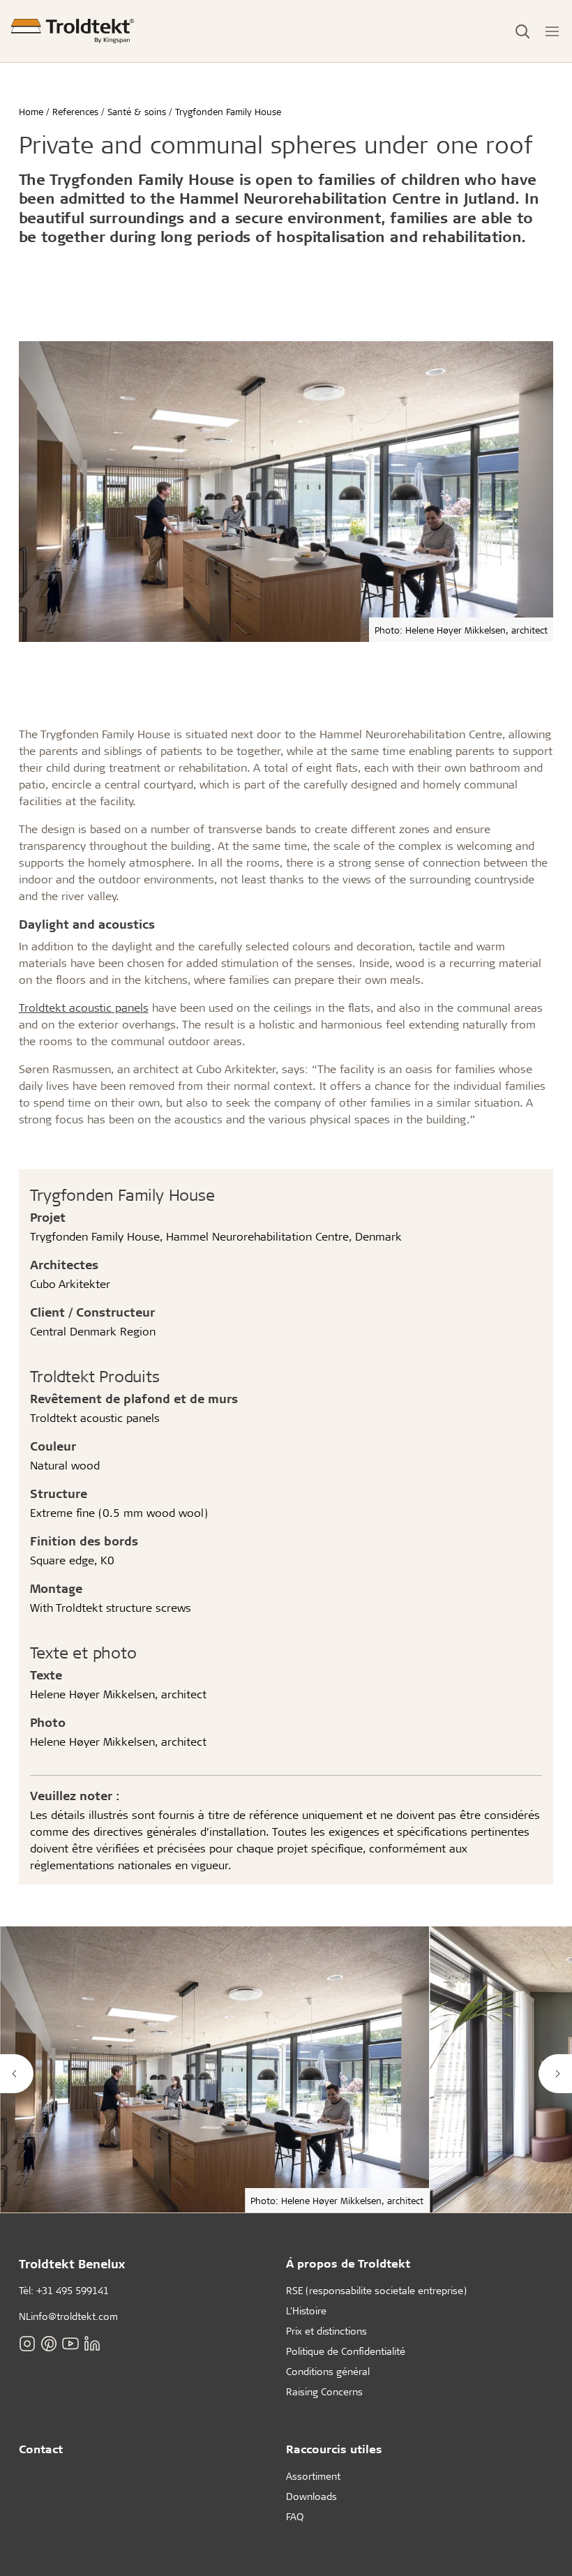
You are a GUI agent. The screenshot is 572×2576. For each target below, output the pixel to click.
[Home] (73, 31)
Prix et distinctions (326, 2331)
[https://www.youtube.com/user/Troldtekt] (70, 2343)
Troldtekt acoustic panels (84, 1007)
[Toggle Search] (522, 31)
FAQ (295, 2516)
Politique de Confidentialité (346, 2351)
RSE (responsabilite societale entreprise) (376, 2290)
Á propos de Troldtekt (348, 2263)
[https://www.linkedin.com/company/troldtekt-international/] (92, 2343)
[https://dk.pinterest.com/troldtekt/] (49, 2343)
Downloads (311, 2496)
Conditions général (328, 2371)
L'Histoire (306, 2311)
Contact (41, 2449)
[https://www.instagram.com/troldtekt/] (27, 2343)
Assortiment (313, 2476)
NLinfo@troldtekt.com (68, 2316)
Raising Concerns (324, 2391)
